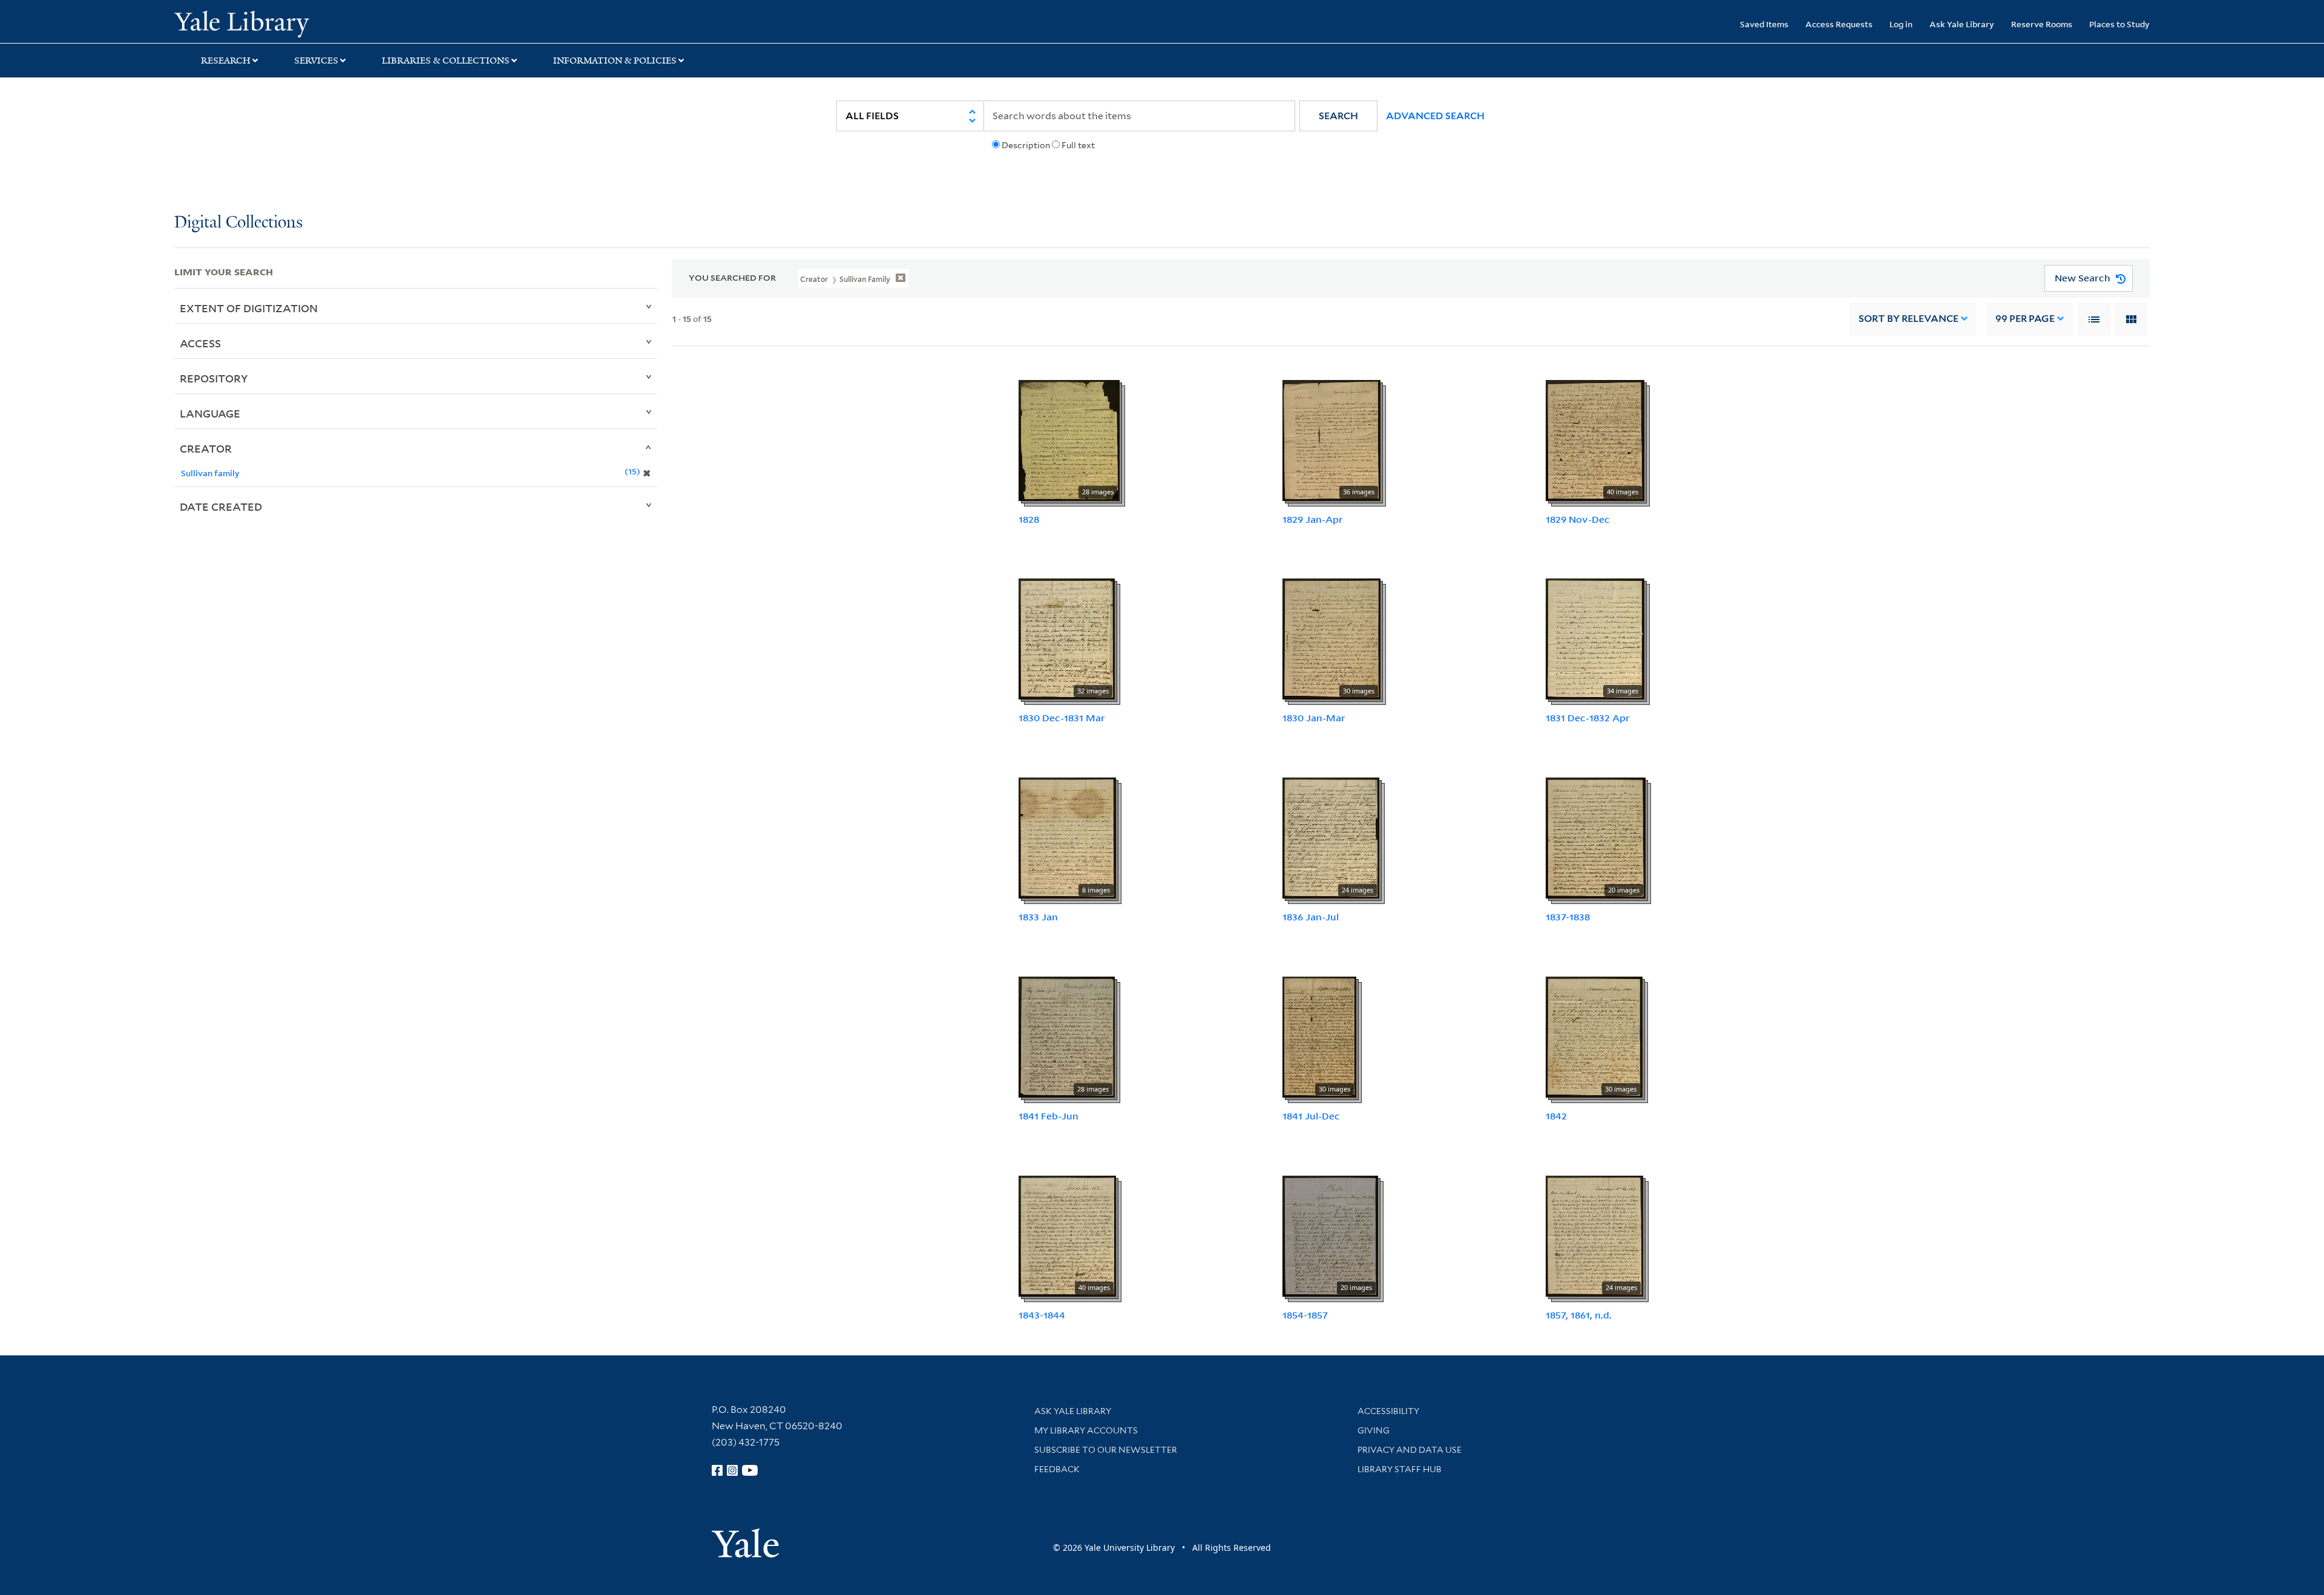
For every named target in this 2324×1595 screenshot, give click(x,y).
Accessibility (1388, 1411)
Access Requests (1839, 24)
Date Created (221, 506)
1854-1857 (1305, 1315)
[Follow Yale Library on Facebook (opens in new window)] (717, 1470)
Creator (206, 448)
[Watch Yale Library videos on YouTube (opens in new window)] (750, 1470)
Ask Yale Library (1962, 24)
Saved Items (1764, 24)
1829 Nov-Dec (1578, 519)
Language (210, 413)
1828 (1029, 519)
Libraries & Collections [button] (446, 61)
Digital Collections (238, 223)
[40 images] (1595, 439)
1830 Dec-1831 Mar (1062, 718)
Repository (214, 378)
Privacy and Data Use (1410, 1450)
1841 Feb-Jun (1049, 1116)
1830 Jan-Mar (1314, 718)
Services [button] (316, 61)
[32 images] (1067, 638)
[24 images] (1331, 837)
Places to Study (2119, 24)
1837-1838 (1568, 917)
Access (200, 343)
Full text (1078, 145)
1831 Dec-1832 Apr (1588, 718)
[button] (1338, 116)
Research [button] (226, 61)
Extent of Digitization (249, 308)
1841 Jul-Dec (1311, 1116)
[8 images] (1067, 837)
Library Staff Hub (1400, 1469)
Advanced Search (1435, 116)
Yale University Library (323, 23)
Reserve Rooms (2042, 24)
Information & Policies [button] (615, 61)
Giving (1374, 1430)
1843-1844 (1042, 1315)
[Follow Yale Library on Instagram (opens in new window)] (732, 1470)
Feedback (1057, 1469)
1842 (1556, 1116)
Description (1026, 145)
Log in (1901, 24)
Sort (1909, 319)
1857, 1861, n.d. (1579, 1315)
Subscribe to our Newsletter (1106, 1450)
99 (2025, 319)
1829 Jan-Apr (1313, 519)
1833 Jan (1038, 917)
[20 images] (1596, 837)
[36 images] (1331, 439)
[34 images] (1595, 638)
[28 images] (1069, 439)
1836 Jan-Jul (1311, 917)
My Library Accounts (1086, 1430)
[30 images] (1331, 638)
